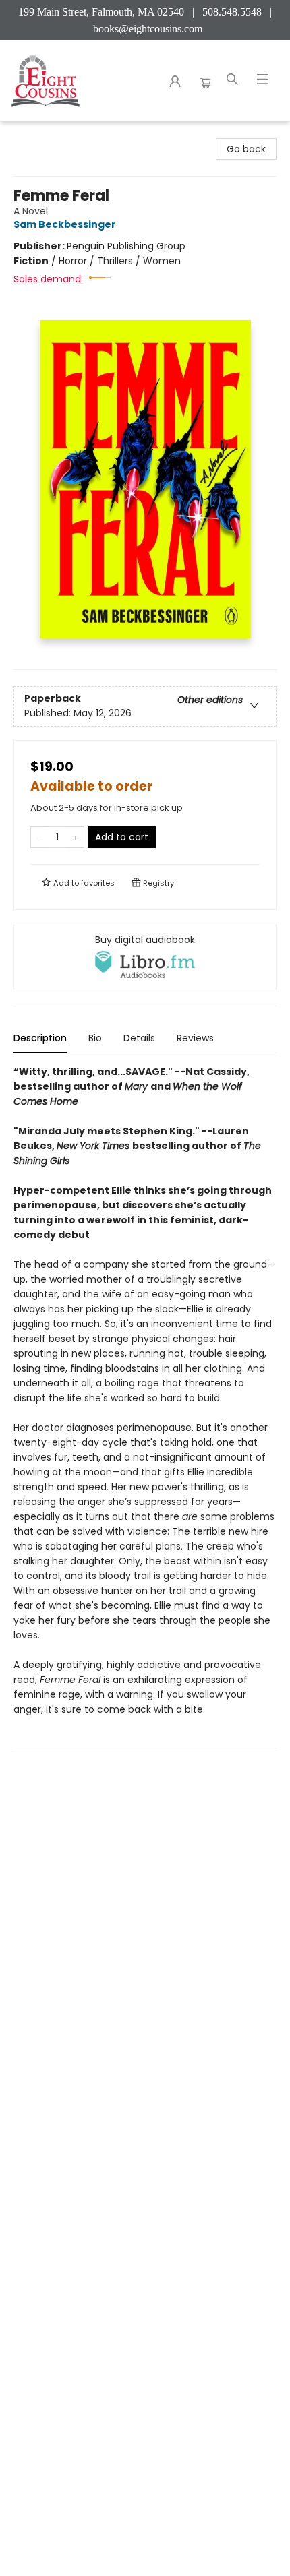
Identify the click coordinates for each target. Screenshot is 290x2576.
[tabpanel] (145, 1406)
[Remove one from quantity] (39, 837)
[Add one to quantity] (75, 837)
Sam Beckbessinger (65, 224)
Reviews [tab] (195, 1038)
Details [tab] (139, 1038)
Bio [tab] (95, 1038)
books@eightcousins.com (148, 29)
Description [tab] (40, 1038)
